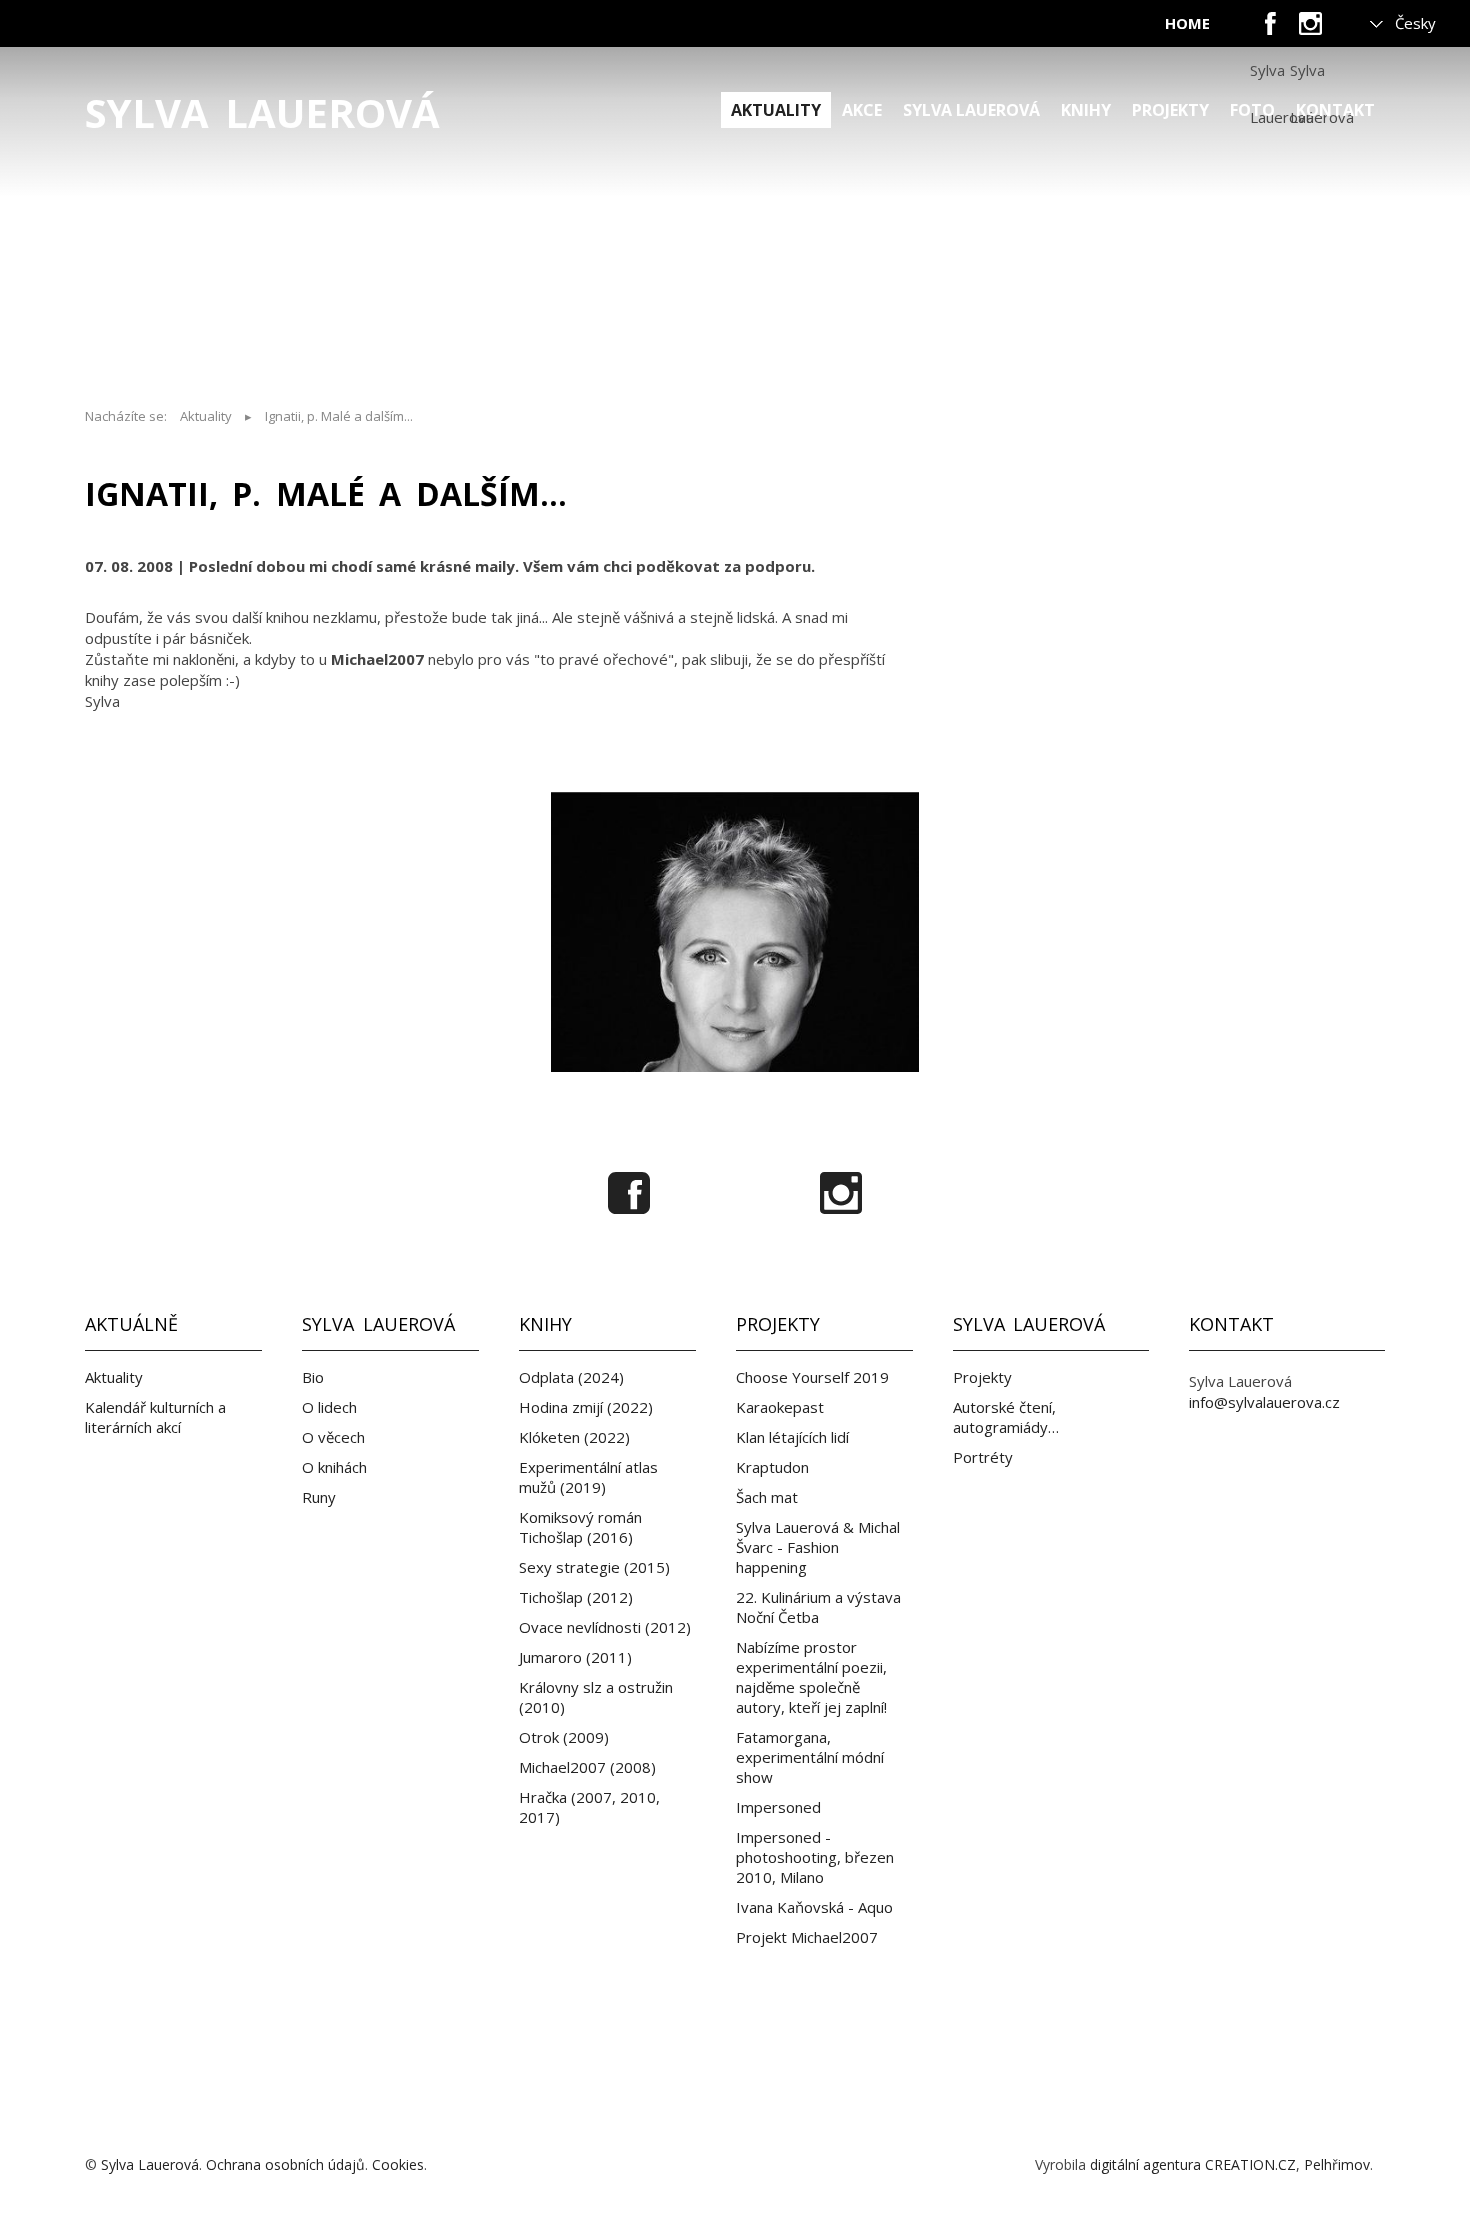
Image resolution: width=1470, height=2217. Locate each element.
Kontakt (1335, 110)
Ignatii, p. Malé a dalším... (339, 416)
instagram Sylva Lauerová (1310, 30)
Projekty (1170, 110)
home (1187, 23)
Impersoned (778, 1807)
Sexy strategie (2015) (594, 1567)
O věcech (333, 1437)
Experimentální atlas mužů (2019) (588, 1477)
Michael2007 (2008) (587, 1767)
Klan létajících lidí (792, 1437)
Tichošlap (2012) (576, 1597)
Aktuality (776, 110)
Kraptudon (772, 1467)
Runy (319, 1497)
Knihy (1086, 110)
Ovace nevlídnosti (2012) (605, 1627)
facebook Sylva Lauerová (1270, 30)
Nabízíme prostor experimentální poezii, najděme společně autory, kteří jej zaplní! (811, 1677)
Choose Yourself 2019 (812, 1377)
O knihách (334, 1467)
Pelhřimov (1337, 2164)
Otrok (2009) (564, 1737)
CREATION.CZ (1250, 2164)
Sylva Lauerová (262, 113)
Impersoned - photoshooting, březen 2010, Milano (815, 1857)
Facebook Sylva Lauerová (629, 1193)
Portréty (983, 1457)
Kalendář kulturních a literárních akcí (155, 1417)
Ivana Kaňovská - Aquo (814, 1907)
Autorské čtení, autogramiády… (1006, 1417)
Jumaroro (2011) (575, 1657)
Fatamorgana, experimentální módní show (810, 1757)
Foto (1252, 110)
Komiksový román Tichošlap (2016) (580, 1527)
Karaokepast (780, 1407)
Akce (862, 110)
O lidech (329, 1407)
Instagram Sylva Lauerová (841, 1193)
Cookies (398, 2164)
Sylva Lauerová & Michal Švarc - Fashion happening (818, 1547)
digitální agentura (1145, 2164)
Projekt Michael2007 (807, 1937)
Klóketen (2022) (574, 1437)
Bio (313, 1377)
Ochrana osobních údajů (285, 2164)
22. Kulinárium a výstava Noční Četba (818, 1607)
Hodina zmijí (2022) (586, 1407)
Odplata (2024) (571, 1377)
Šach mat (767, 1497)
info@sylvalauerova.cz (1264, 1402)
